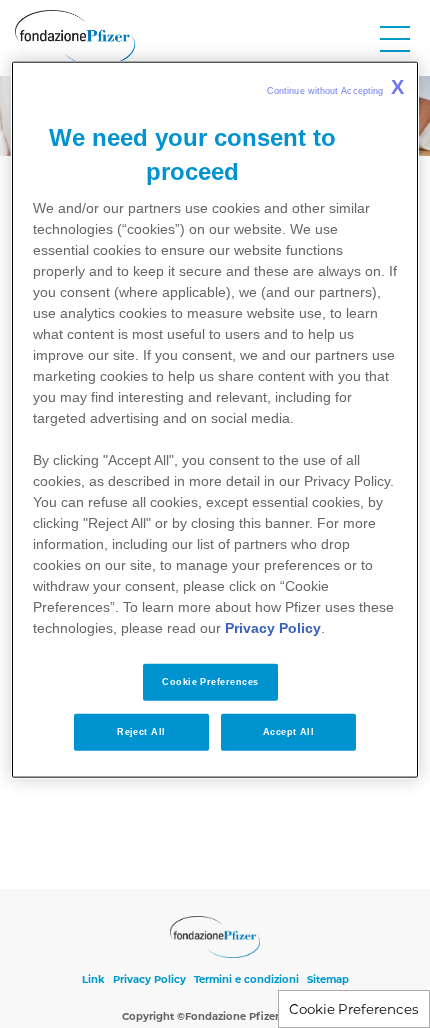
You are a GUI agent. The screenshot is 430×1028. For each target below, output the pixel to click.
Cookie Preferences (354, 1009)
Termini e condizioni (246, 979)
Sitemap (328, 979)
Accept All (289, 732)
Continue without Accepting (335, 87)
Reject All (141, 732)
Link (93, 979)
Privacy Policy (149, 979)
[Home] (75, 38)
